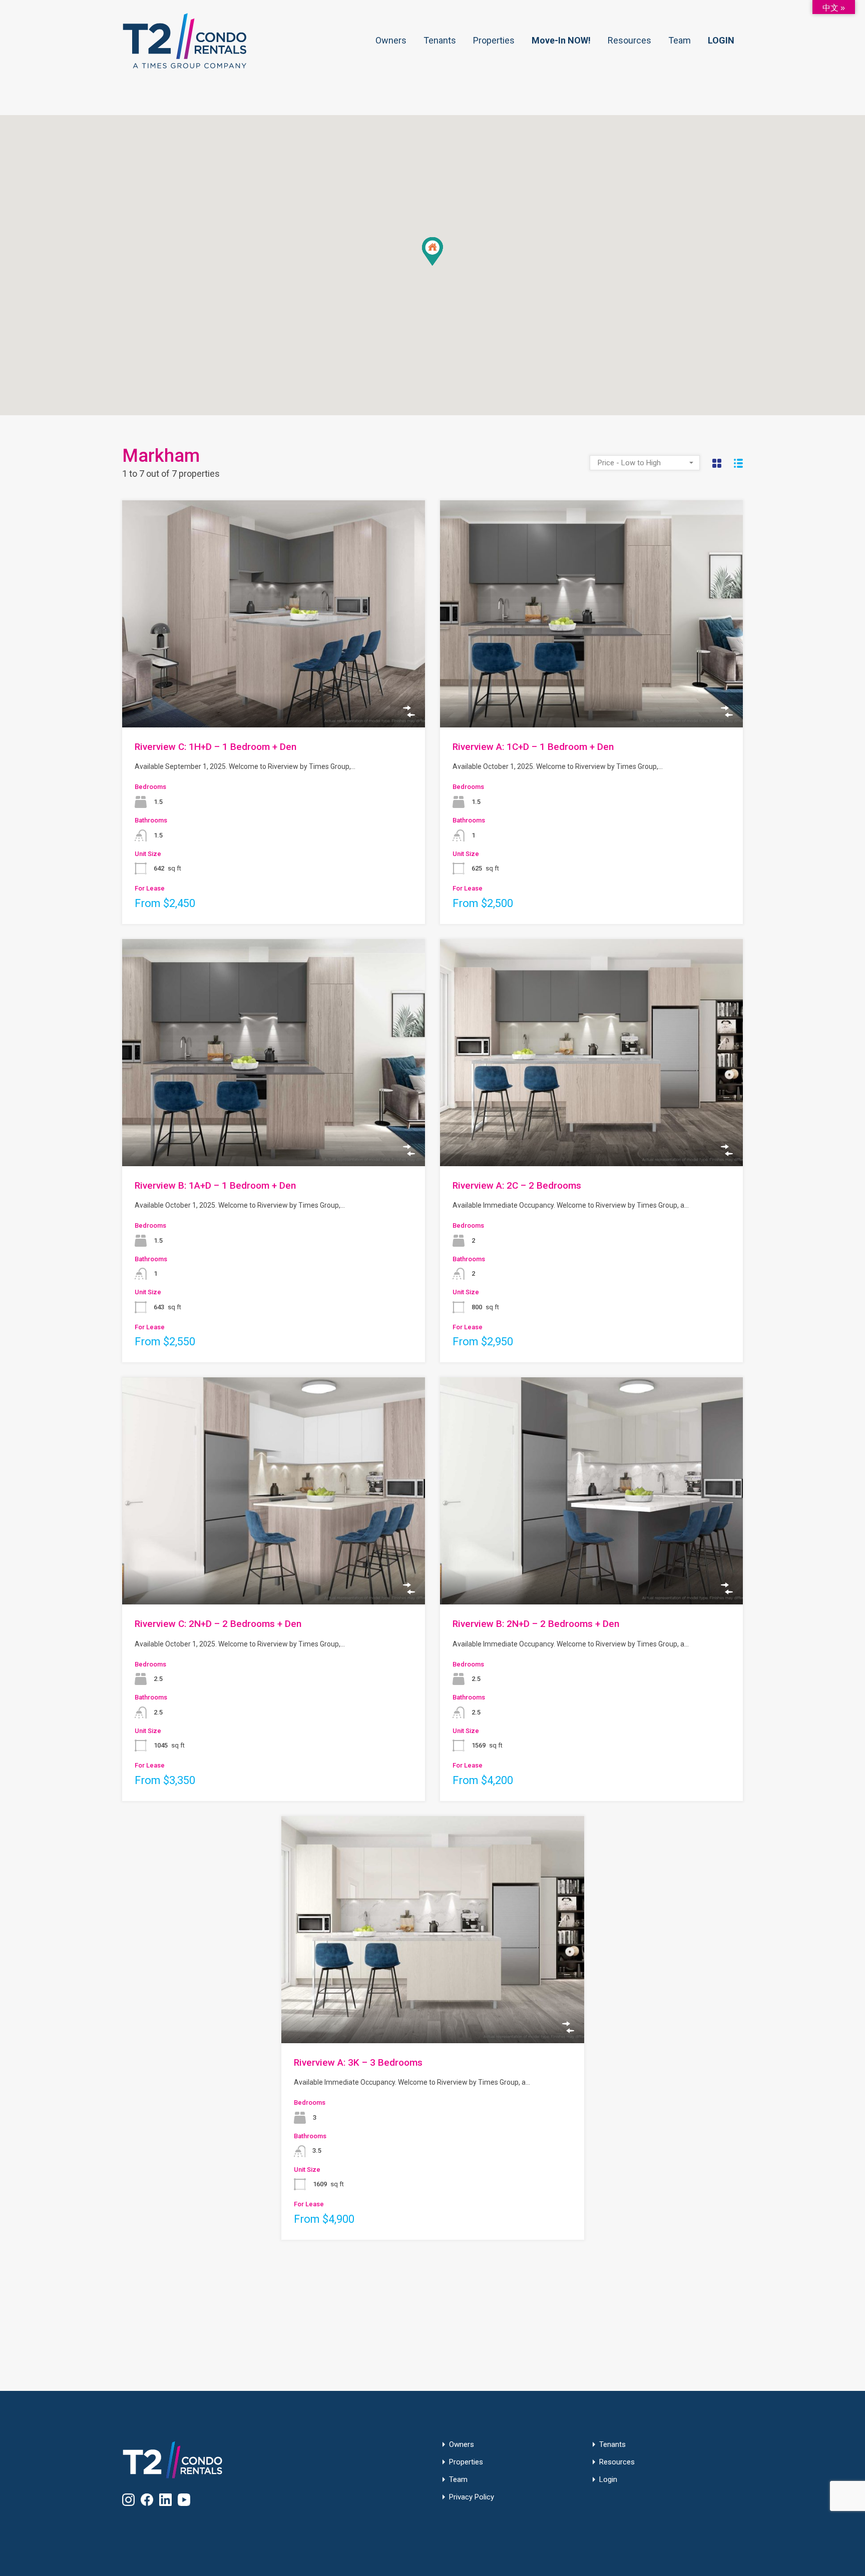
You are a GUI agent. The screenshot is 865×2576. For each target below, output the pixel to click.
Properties (494, 40)
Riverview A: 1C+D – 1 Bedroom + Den (533, 747)
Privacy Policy (472, 2497)
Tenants (440, 40)
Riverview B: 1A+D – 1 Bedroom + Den (215, 1185)
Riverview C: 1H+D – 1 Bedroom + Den (215, 747)
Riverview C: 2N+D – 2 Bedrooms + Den (218, 1624)
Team (680, 40)
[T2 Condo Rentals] (185, 65)
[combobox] (645, 463)
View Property (274, 682)
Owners (391, 40)
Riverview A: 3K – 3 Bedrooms (358, 2062)
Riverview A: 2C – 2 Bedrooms (517, 1185)
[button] (443, 265)
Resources (629, 40)
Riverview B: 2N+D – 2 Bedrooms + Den (536, 1624)
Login (608, 2480)
